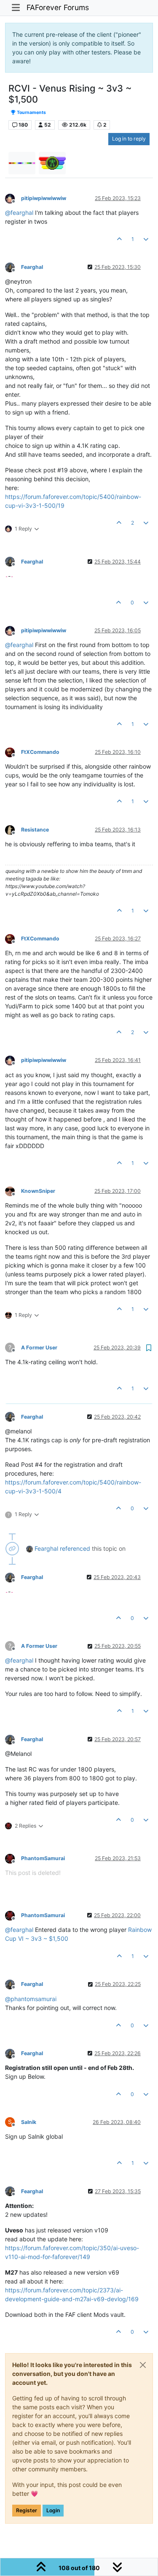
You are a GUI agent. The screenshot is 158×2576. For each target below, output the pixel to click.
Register (27, 2510)
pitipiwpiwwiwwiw (44, 198)
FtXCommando (40, 752)
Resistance (35, 830)
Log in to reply (129, 139)
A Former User (39, 1348)
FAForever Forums (58, 7)
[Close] (143, 2365)
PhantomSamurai (43, 1858)
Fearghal (32, 267)
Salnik (29, 2122)
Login (53, 2510)
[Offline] (13, 198)
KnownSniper (38, 1191)
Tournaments (31, 112)
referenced (75, 1548)
